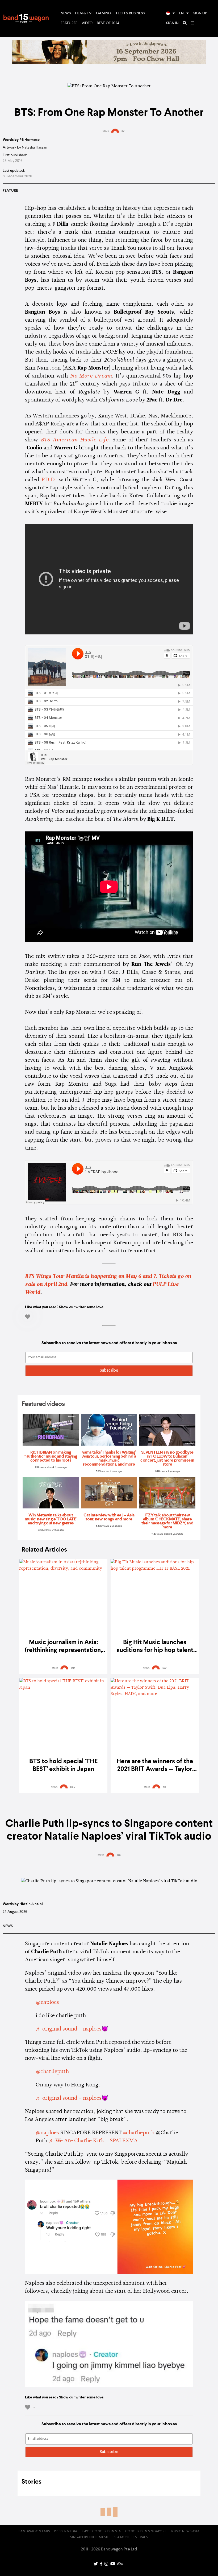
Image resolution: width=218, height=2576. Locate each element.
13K (73, 1668)
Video (87, 23)
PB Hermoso (30, 140)
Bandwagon (26, 18)
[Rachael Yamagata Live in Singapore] (109, 63)
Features (69, 23)
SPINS (106, 132)
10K (164, 1668)
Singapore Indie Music (90, 2537)
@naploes (47, 2003)
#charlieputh (139, 2133)
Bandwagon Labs (34, 2532)
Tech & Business (130, 13)
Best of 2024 (108, 23)
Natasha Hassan (34, 147)
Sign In (172, 23)
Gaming (104, 13)
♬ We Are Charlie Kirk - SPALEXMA (93, 2141)
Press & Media (66, 2532)
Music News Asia (185, 2532)
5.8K (73, 1787)
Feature (10, 191)
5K (123, 132)
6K (164, 1787)
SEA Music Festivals (131, 2537)
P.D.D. (49, 480)
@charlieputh (52, 2072)
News (66, 13)
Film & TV (83, 13)
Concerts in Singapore (146, 2532)
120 (119, 1855)
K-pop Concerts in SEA (101, 2532)
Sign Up (200, 13)
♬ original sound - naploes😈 (72, 2029)
